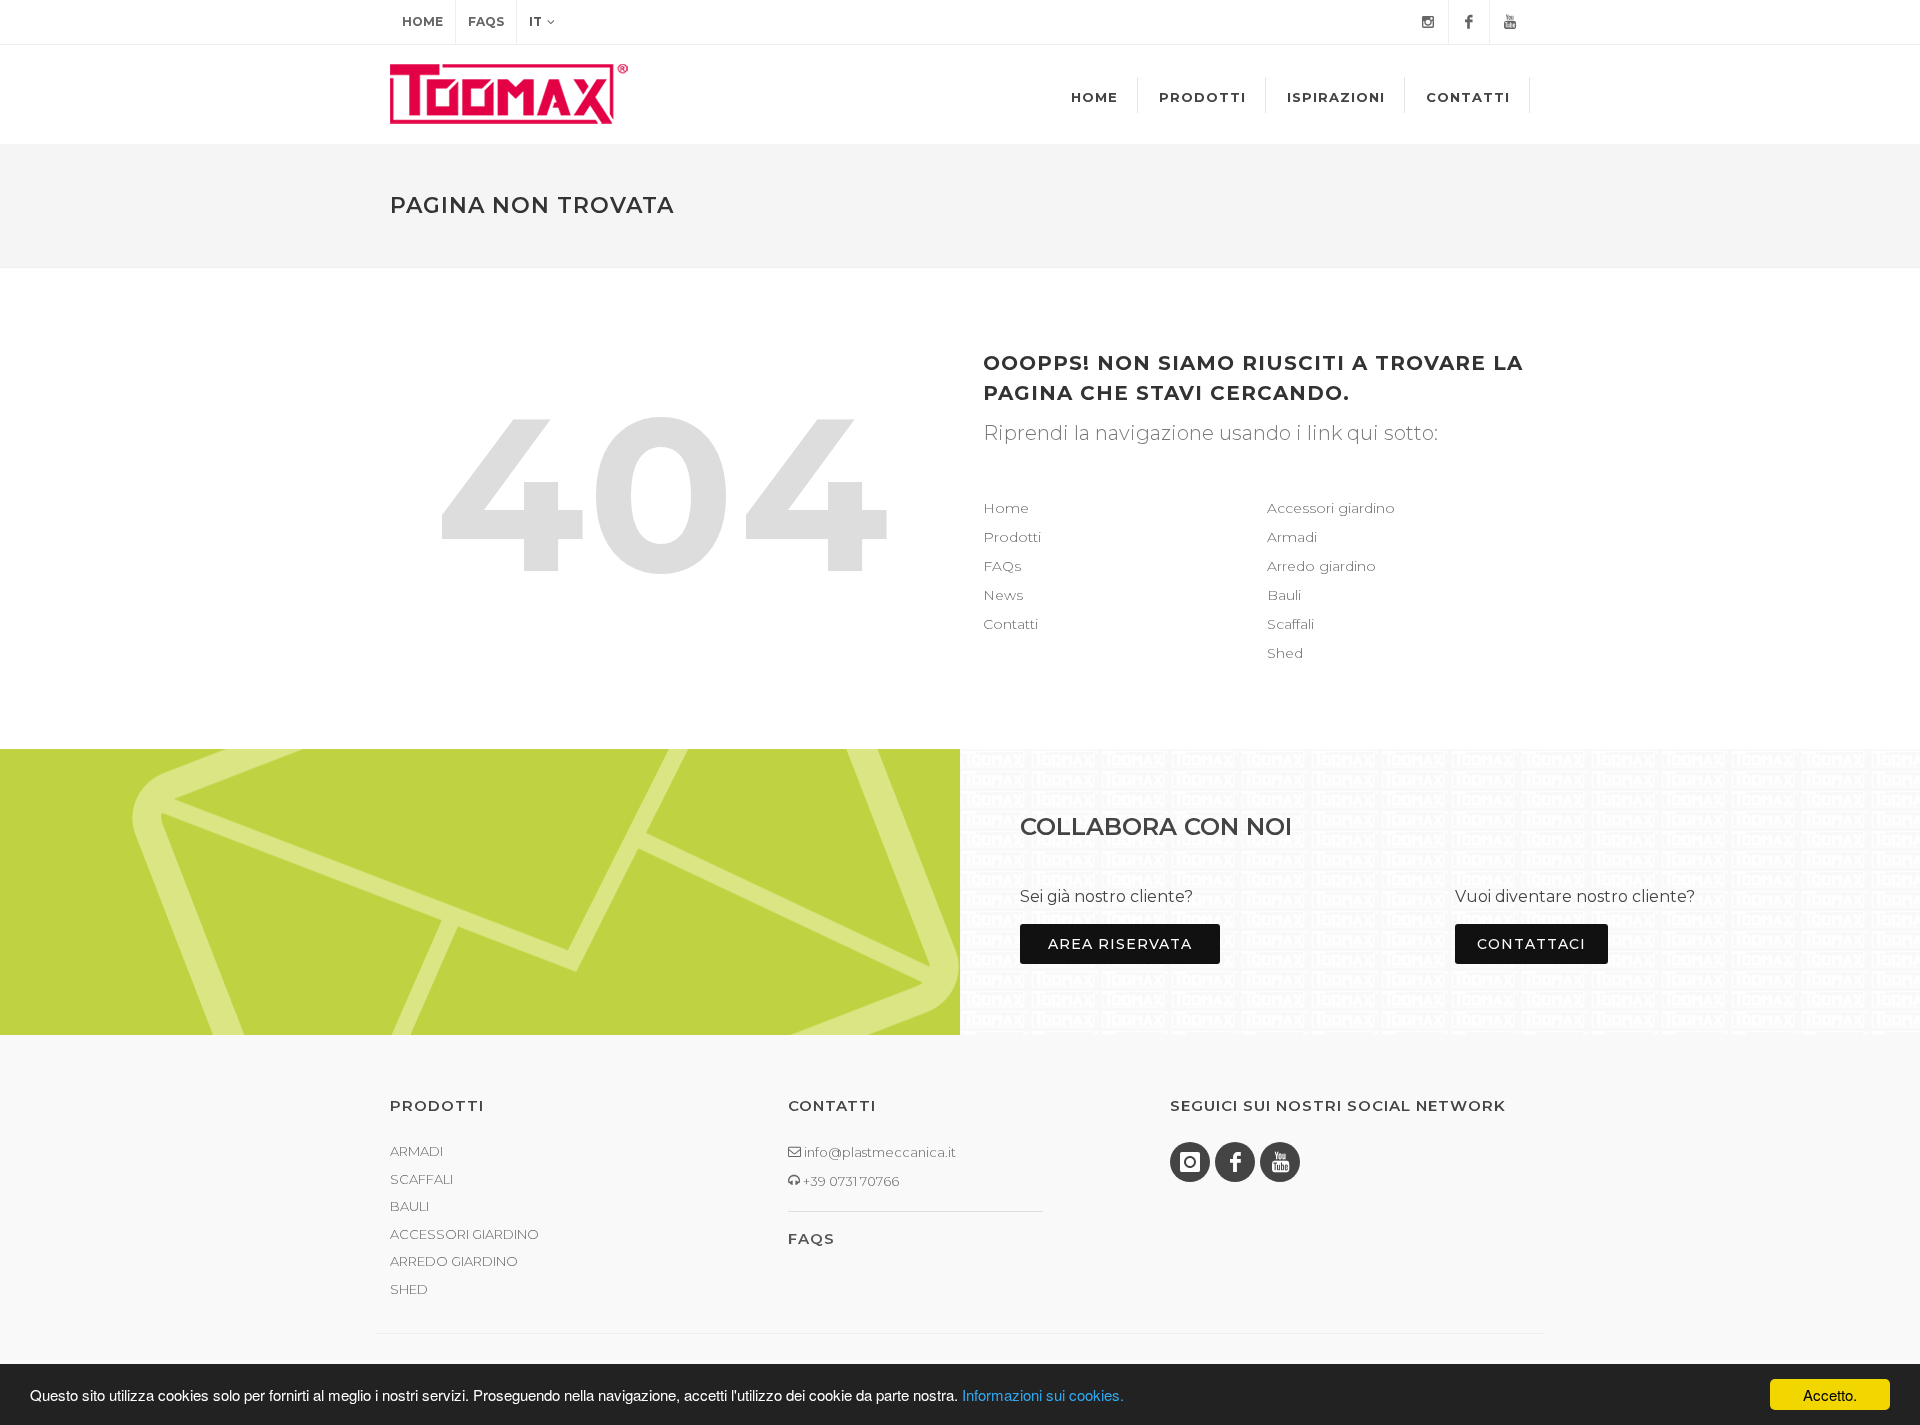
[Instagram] (1428, 22)
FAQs (486, 21)
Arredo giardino (1321, 566)
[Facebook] (1469, 22)
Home (422, 21)
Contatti (1010, 624)
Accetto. (1830, 1394)
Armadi (1292, 537)
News (1003, 595)
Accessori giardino (1331, 508)
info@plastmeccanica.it (878, 1152)
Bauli (1284, 595)
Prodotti (1012, 537)
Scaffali (1290, 624)
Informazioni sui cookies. (1043, 1394)
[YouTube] (1510, 22)
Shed (1285, 653)
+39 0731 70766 (849, 1181)
